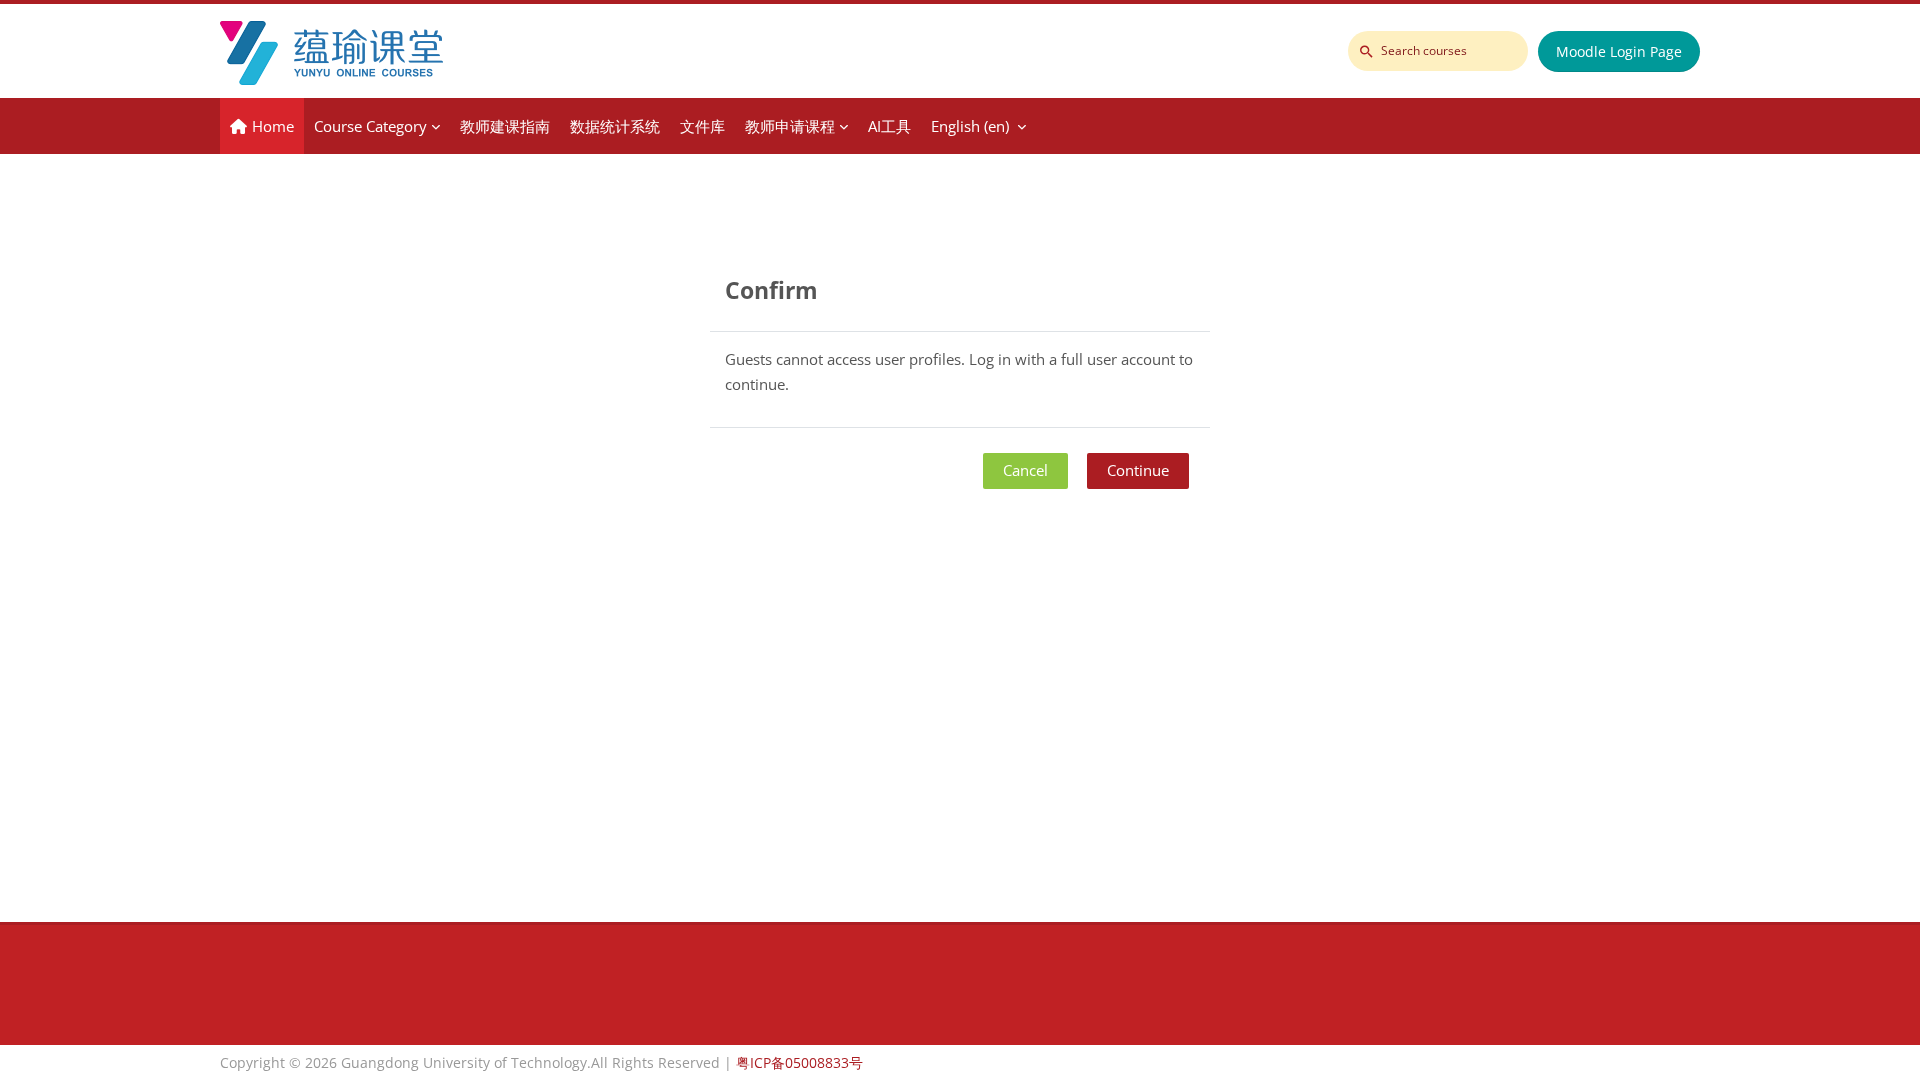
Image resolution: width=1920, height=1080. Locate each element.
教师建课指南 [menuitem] (505, 126)
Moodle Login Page (1619, 51)
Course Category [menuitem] (370, 126)
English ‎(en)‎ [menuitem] (970, 126)
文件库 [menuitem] (702, 126)
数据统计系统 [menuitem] (615, 126)
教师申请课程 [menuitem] (790, 126)
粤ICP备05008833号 (799, 1062)
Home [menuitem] (273, 126)
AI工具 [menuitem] (889, 126)
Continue (1138, 470)
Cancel (1025, 470)
